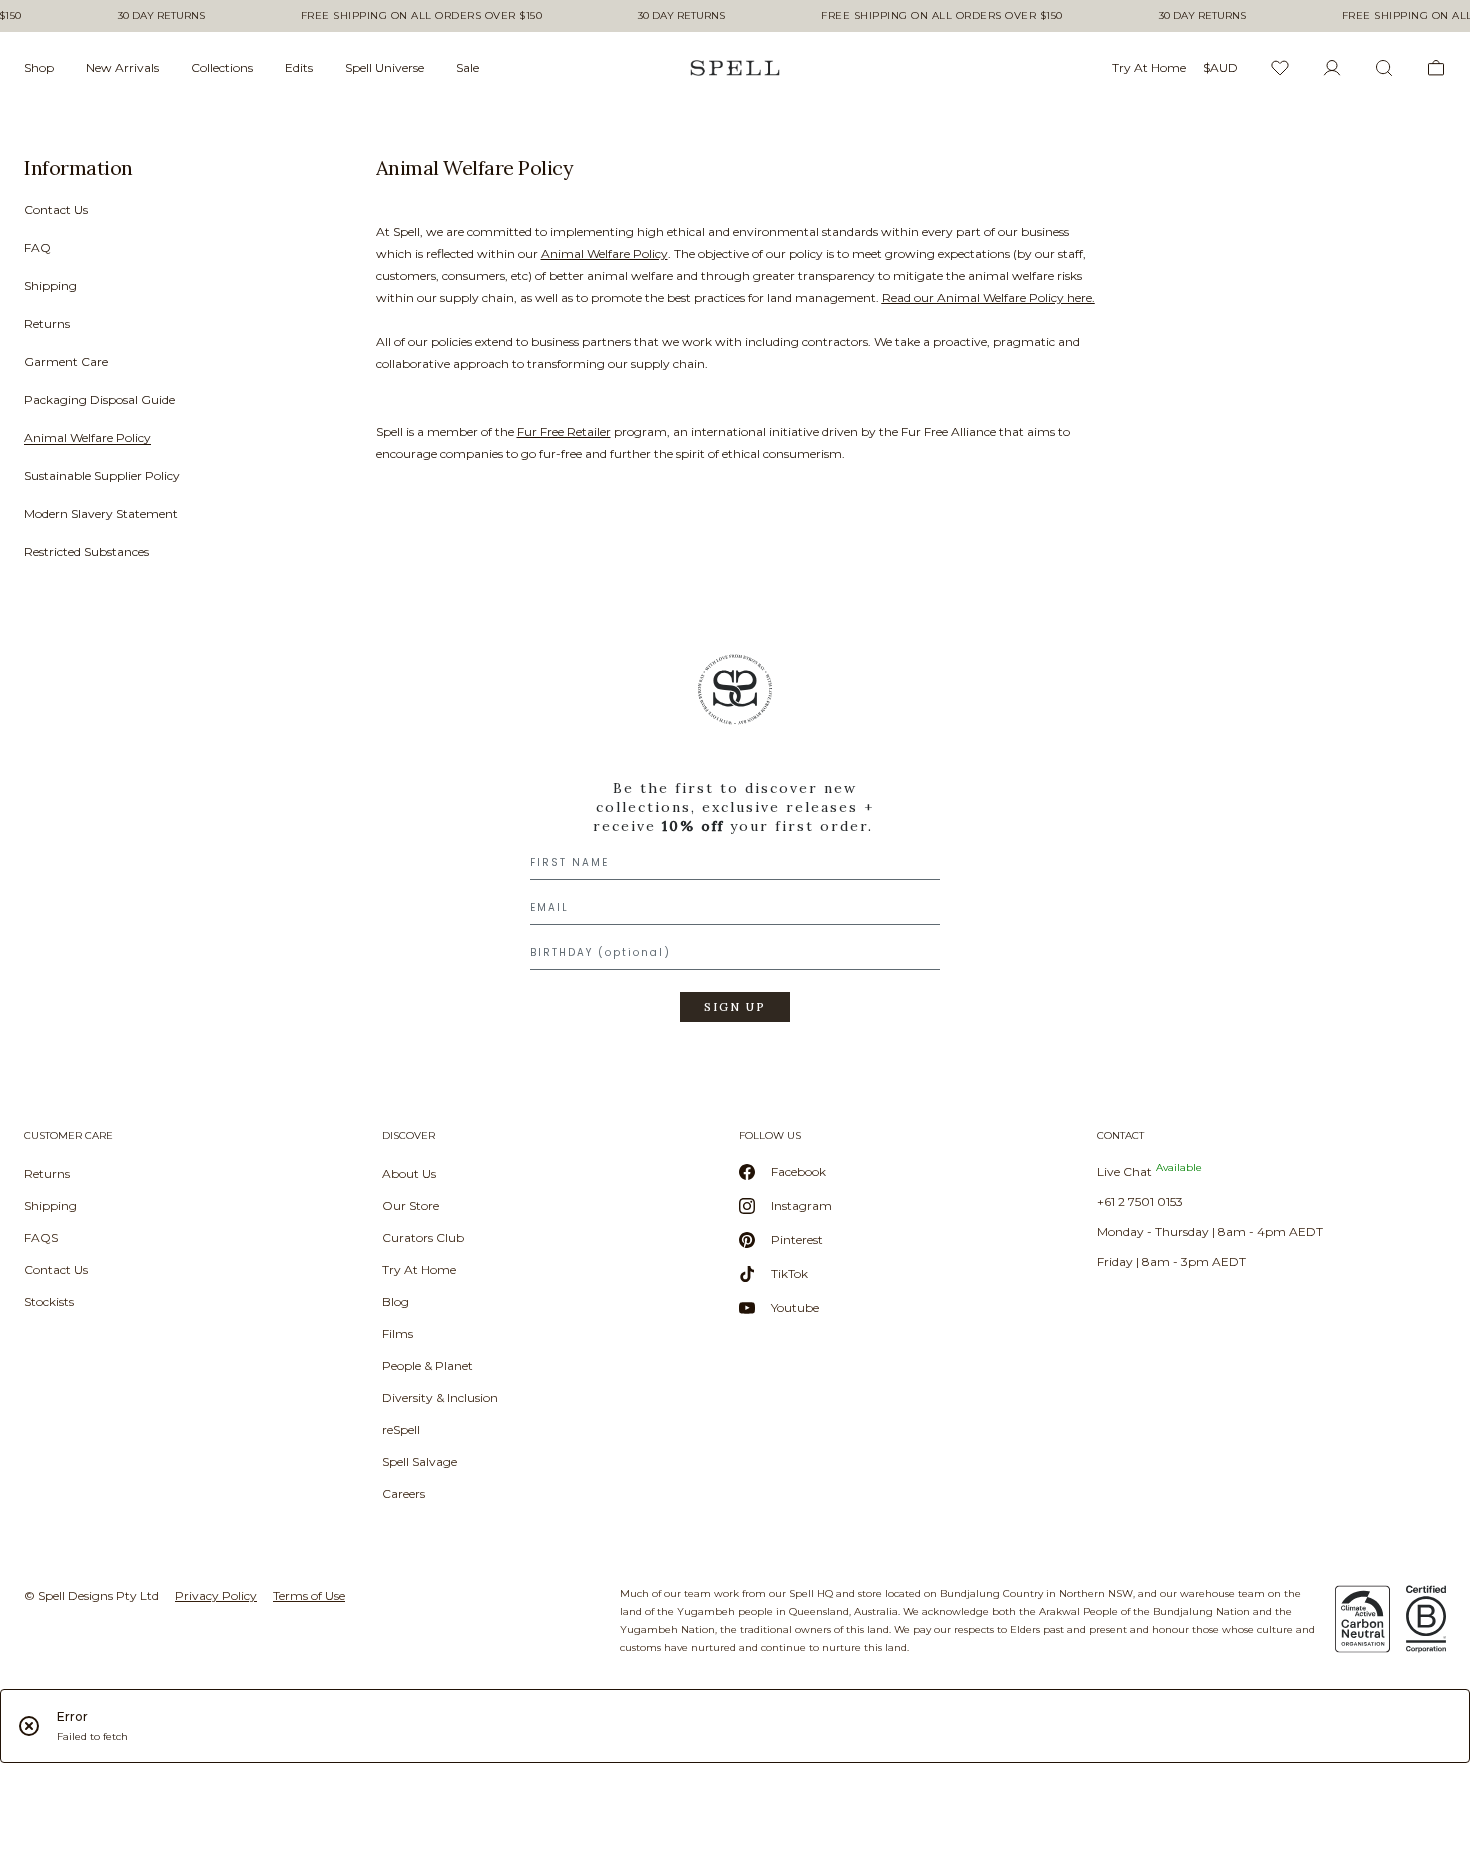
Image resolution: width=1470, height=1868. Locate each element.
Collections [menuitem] (222, 67)
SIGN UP (735, 1007)
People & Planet (427, 1365)
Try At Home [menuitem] (1149, 67)
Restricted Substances (86, 551)
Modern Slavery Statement (101, 513)
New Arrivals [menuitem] (122, 67)
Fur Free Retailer (564, 431)
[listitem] (172, 366)
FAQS (41, 1237)
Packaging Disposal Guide (99, 399)
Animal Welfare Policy (87, 437)
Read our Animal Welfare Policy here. (988, 297)
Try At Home (419, 1269)
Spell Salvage (419, 1461)
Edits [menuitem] (299, 67)
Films (397, 1333)
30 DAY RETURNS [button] (161, 16)
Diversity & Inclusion (440, 1397)
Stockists (49, 1301)
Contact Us (56, 209)
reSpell (401, 1429)
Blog (395, 1301)
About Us (409, 1173)
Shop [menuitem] (39, 67)
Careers (403, 1493)
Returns (47, 323)
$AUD (1220, 67)
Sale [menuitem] (467, 67)
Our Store (410, 1205)
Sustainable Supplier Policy (102, 475)
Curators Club (423, 1237)
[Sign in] (1332, 68)
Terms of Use (309, 1595)
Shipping (50, 285)
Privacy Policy (216, 1595)
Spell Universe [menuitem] (384, 67)
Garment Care (66, 361)
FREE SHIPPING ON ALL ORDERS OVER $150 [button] (422, 16)
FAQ (37, 247)
